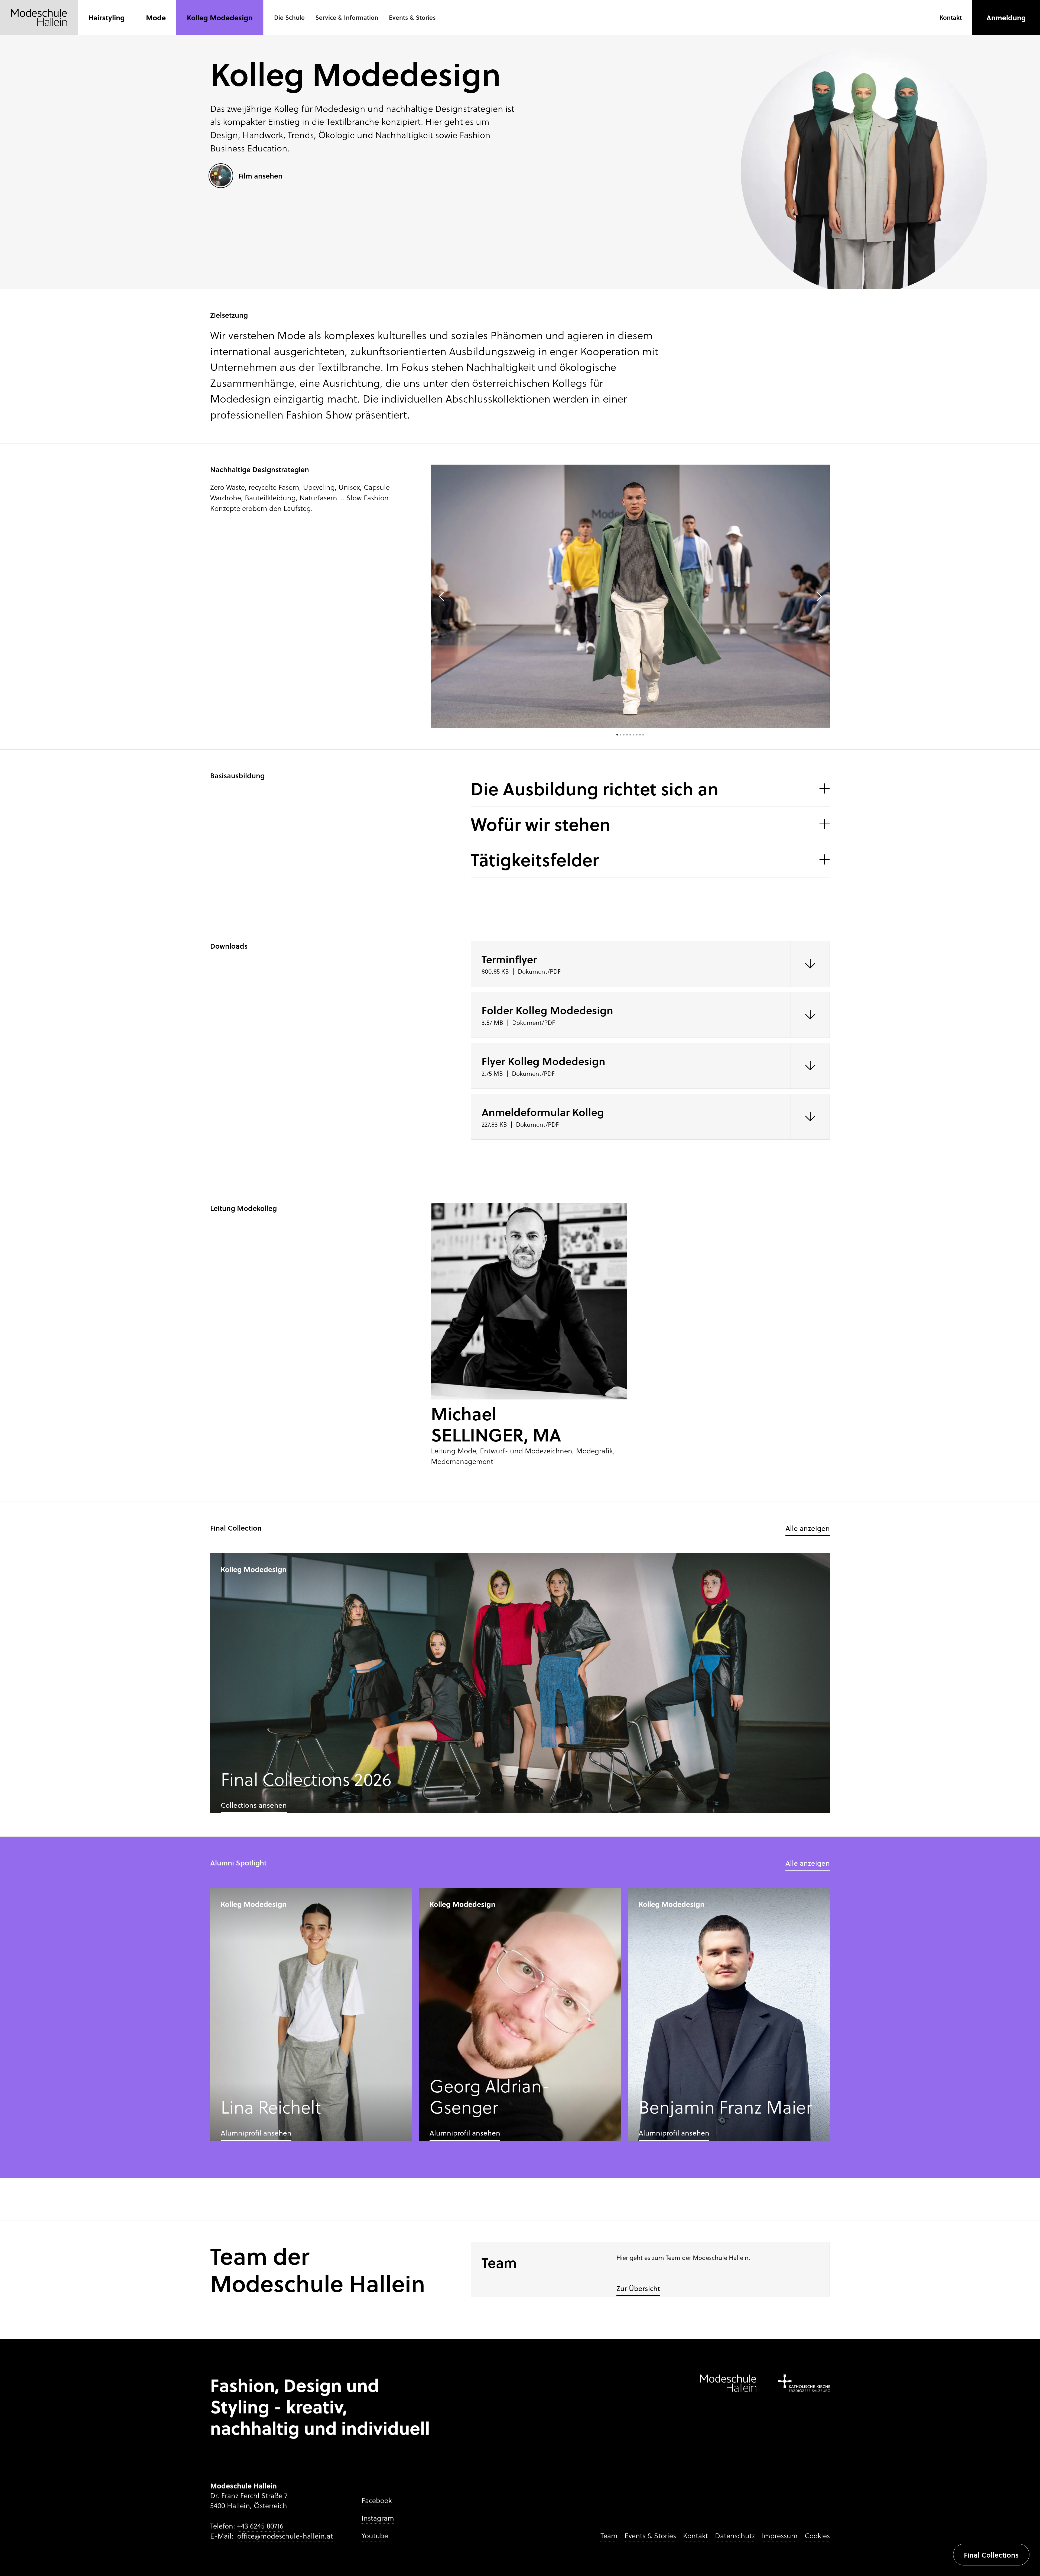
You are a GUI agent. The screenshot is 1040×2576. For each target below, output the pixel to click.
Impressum (780, 2536)
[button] (289, 18)
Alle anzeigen (808, 1528)
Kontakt (695, 2536)
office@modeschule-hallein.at (285, 2536)
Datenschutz (735, 2536)
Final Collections (991, 2555)
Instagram (378, 2518)
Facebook (377, 2500)
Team (609, 2536)
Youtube (375, 2536)
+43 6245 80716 (260, 2526)
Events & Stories (650, 2536)
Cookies (817, 2536)
